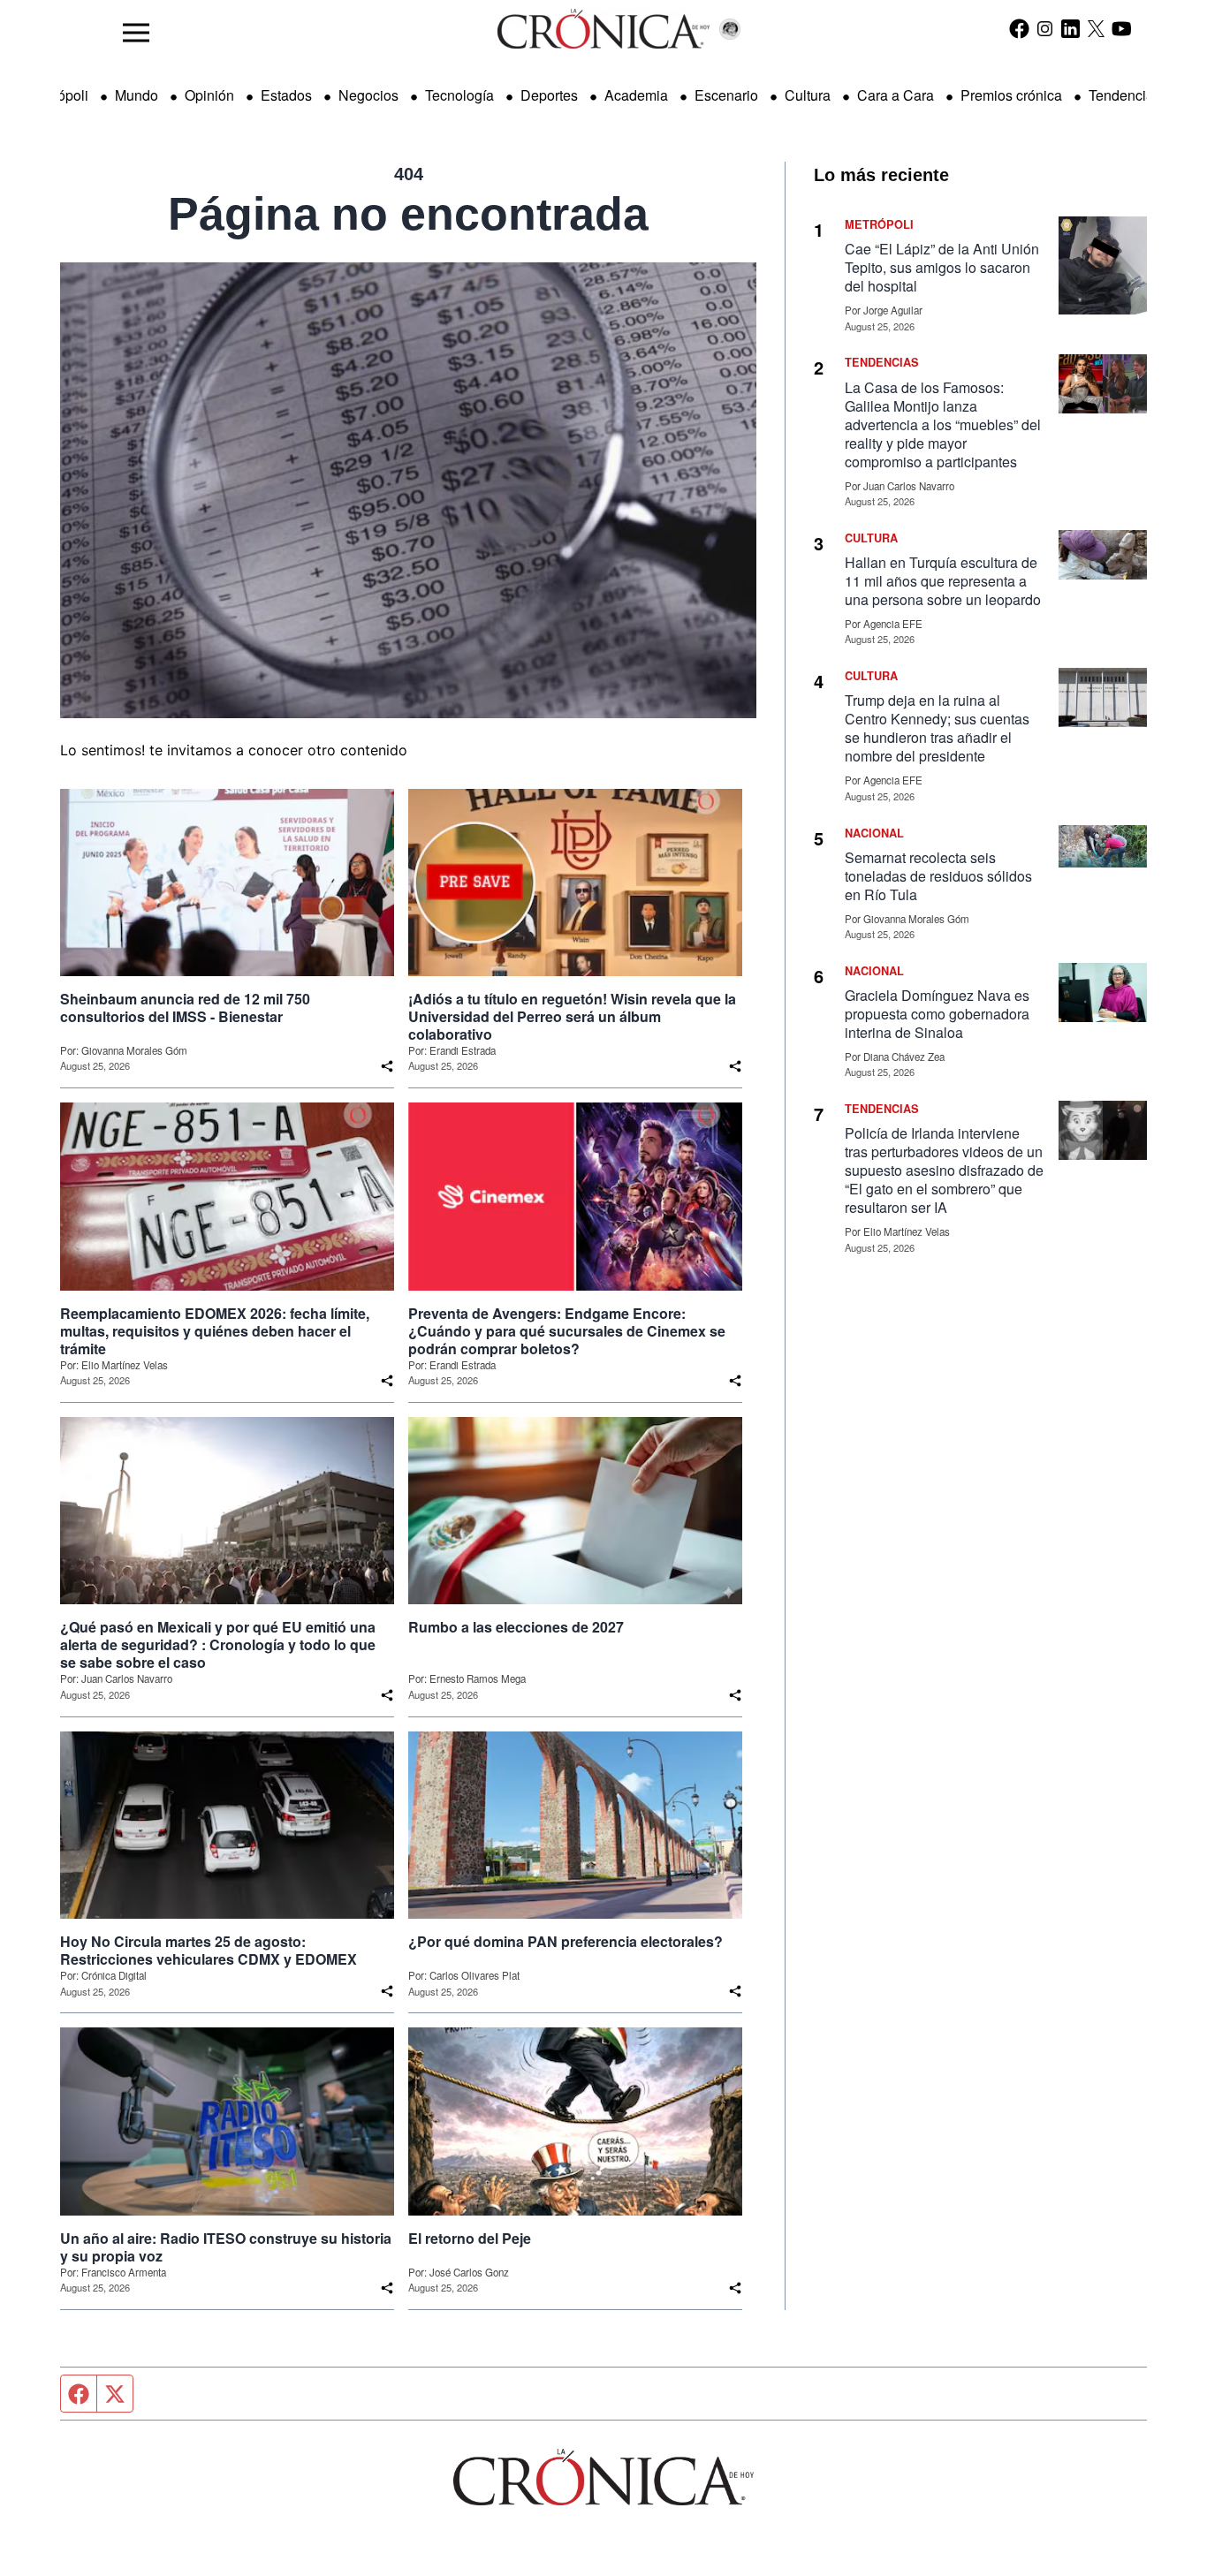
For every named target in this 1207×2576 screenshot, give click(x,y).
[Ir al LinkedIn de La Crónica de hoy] (1070, 28)
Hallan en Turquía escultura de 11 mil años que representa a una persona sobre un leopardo (943, 581)
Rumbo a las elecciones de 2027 (516, 1627)
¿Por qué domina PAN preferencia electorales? (566, 1942)
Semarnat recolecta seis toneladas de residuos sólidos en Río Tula (938, 876)
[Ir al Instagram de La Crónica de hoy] (1045, 28)
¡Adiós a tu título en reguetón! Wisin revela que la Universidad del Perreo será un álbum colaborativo (572, 1017)
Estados (286, 95)
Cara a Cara (896, 95)
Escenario (726, 95)
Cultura (808, 95)
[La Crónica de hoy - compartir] (387, 1066)
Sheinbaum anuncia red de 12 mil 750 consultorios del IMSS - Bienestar (185, 1008)
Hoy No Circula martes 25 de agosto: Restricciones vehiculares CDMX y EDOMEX (209, 1951)
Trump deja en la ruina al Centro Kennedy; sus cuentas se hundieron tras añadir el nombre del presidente (937, 728)
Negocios (368, 95)
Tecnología (459, 95)
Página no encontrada (408, 214)
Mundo (137, 95)
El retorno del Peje (470, 2239)
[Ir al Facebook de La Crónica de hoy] (1019, 28)
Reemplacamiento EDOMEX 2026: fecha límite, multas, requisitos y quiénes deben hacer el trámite (215, 1331)
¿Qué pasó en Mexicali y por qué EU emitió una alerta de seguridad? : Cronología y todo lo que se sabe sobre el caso (218, 1645)
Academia (636, 95)
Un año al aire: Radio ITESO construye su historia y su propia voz (226, 2247)
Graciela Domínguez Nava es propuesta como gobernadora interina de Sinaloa (937, 1014)
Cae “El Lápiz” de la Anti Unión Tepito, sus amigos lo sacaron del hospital (942, 267)
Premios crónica (1011, 95)
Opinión (209, 95)
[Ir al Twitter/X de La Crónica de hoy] (1096, 28)
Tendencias (1125, 95)
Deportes (549, 95)
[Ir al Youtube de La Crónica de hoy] (1122, 28)
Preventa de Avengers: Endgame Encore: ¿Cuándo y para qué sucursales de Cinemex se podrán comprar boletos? (567, 1331)
